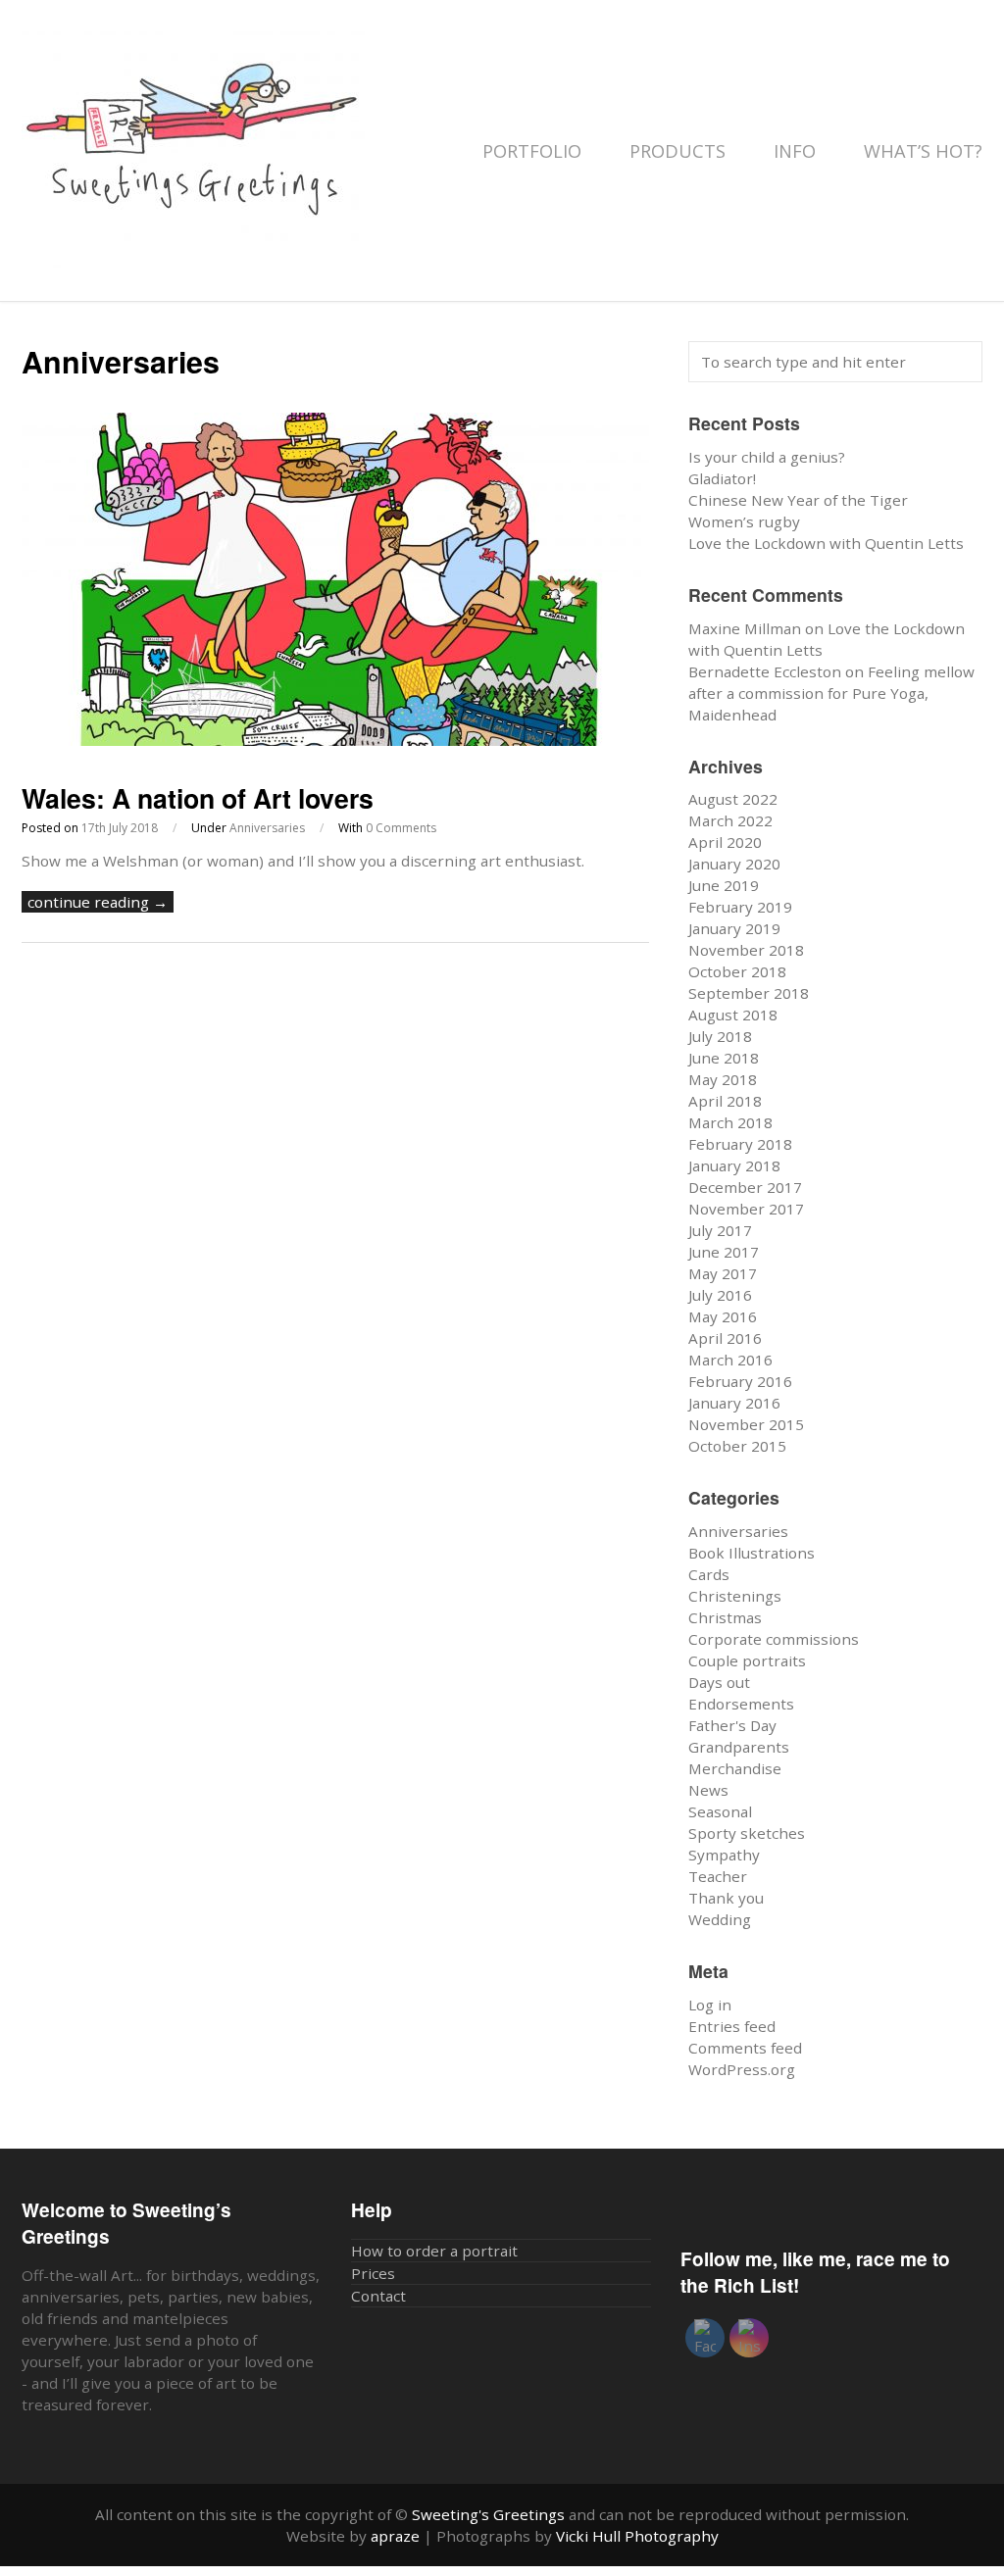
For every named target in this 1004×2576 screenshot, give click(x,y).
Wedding (720, 1919)
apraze (395, 2536)
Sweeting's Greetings (488, 2514)
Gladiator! (722, 478)
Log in (710, 2005)
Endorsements (741, 1704)
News (708, 1790)
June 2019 (724, 885)
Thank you (726, 1898)
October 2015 (737, 1446)
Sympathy (724, 1855)
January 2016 (734, 1403)
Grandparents (739, 1747)
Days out (719, 1682)
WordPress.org (742, 2069)
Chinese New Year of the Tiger (798, 500)
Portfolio (534, 151)
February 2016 (740, 1381)
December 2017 (745, 1187)
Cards (709, 1574)
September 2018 (749, 993)
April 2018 (725, 1101)
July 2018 (720, 1036)
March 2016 (730, 1360)
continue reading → (98, 902)
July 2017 (720, 1230)
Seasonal (720, 1811)
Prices (373, 2273)
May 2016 (723, 1316)
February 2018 (740, 1144)
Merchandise (735, 1768)
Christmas (725, 1617)
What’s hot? (923, 151)
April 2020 (725, 842)
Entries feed (732, 2026)
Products (680, 151)
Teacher (718, 1876)
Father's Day (732, 1725)
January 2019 (734, 928)
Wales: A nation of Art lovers (198, 798)
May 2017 (723, 1273)
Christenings (735, 1596)
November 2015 (746, 1424)
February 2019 (740, 907)
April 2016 (725, 1338)
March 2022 (730, 820)
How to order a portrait (434, 2251)
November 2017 (746, 1209)
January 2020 (734, 864)
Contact (378, 2296)
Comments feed (745, 2048)
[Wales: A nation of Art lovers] (335, 740)
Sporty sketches (747, 1833)
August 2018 (733, 1015)
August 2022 (733, 799)
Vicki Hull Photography (637, 2536)
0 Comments (401, 828)
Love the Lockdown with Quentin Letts (826, 543)
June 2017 (724, 1252)
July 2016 (720, 1295)
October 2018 (737, 971)
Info (797, 151)
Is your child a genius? (767, 457)
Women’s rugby (744, 521)
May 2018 (723, 1079)
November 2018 (746, 950)
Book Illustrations (752, 1553)
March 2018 (730, 1122)
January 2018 (734, 1165)
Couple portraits (747, 1660)
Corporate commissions (774, 1639)
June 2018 (724, 1058)
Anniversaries (267, 828)
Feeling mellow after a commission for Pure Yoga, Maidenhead (831, 693)
